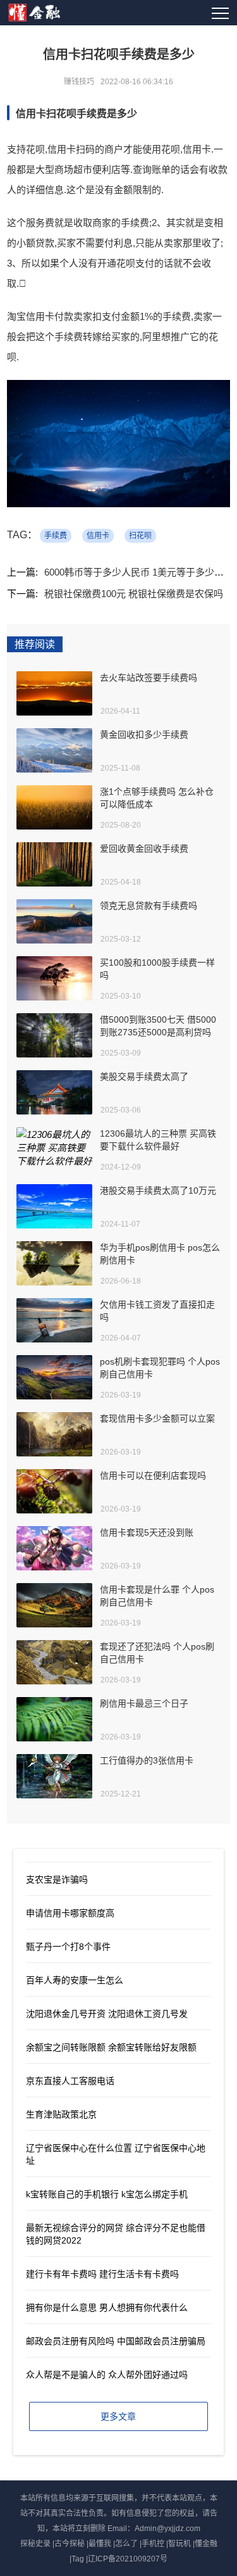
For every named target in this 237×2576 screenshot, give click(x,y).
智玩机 (179, 2544)
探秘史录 (35, 2544)
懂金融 (206, 2544)
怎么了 (126, 2544)
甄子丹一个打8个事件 (68, 1947)
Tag (78, 2559)
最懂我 (100, 2544)
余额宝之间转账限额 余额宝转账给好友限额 (111, 2047)
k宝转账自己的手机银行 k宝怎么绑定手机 (107, 2194)
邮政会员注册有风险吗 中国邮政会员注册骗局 (116, 2341)
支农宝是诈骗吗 (57, 1879)
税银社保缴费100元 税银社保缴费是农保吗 (134, 594)
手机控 (153, 2544)
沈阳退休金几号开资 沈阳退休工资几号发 (107, 2014)
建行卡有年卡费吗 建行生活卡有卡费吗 (102, 2274)
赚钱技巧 (79, 82)
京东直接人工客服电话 (70, 2081)
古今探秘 (70, 2544)
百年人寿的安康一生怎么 (75, 1980)
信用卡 (98, 536)
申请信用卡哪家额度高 (70, 1913)
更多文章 (118, 2416)
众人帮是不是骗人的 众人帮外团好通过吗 (107, 2375)
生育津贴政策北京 (61, 2114)
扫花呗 (140, 536)
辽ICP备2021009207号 (128, 2559)
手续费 (56, 536)
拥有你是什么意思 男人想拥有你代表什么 (107, 2308)
